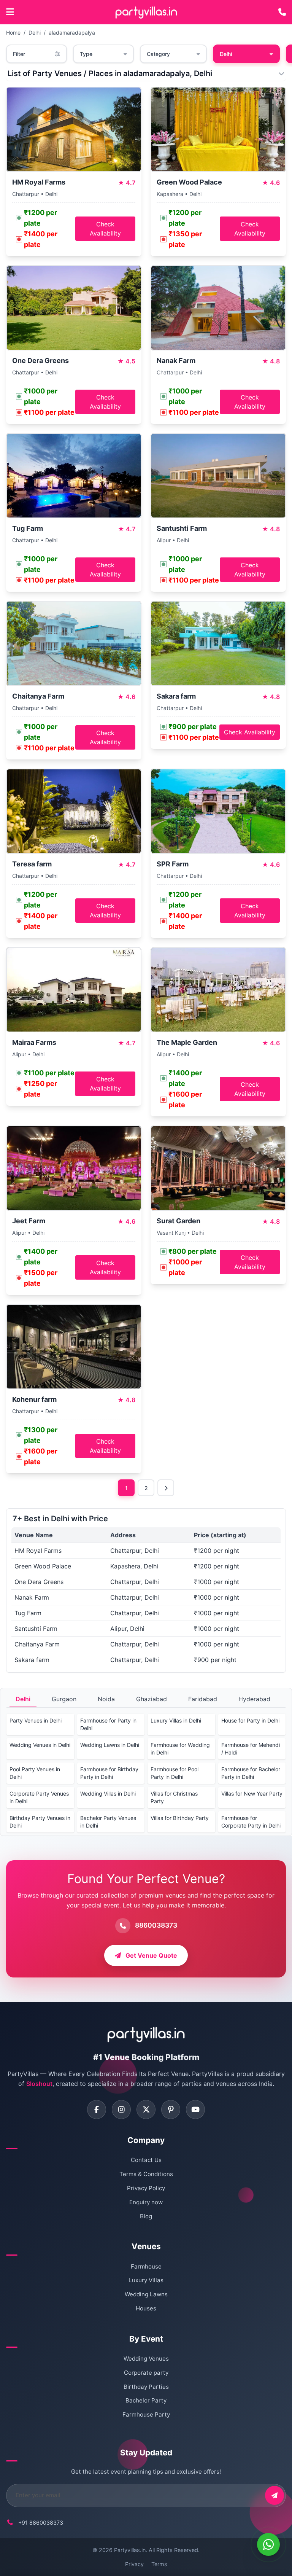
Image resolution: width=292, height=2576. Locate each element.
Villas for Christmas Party (174, 1797)
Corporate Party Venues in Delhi (39, 1797)
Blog (146, 2216)
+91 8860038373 (41, 2523)
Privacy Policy (146, 2188)
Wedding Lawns (146, 2294)
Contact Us (146, 2160)
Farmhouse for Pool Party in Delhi (175, 1773)
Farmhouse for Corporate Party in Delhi (251, 1822)
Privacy (134, 2564)
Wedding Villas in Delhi (108, 1793)
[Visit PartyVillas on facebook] (97, 2110)
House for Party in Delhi (250, 1720)
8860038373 (156, 1925)
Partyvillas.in (130, 2550)
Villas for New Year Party (252, 1793)
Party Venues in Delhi (36, 1720)
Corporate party (146, 2373)
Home (13, 33)
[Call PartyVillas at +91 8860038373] (282, 12)
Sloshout (39, 2084)
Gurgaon (64, 1699)
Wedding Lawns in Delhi (110, 1745)
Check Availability (105, 229)
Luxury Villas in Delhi (176, 1720)
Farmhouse (146, 2266)
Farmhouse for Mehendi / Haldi (251, 1749)
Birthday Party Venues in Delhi (40, 1822)
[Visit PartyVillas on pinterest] (171, 2110)
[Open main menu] (10, 12)
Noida (106, 1699)
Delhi (35, 33)
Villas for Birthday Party (180, 1818)
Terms (159, 2564)
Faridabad (203, 1699)
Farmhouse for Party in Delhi (108, 1724)
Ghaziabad (152, 1699)
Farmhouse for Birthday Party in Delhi (109, 1773)
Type (86, 54)
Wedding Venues (146, 2359)
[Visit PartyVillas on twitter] (146, 2110)
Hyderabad (254, 1699)
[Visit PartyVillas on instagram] (121, 2110)
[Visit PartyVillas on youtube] (195, 2110)
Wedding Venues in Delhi (40, 1745)
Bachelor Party (146, 2400)
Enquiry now (146, 2202)
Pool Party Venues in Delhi (35, 1773)
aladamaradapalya (72, 33)
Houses (146, 2308)
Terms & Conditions (146, 2174)
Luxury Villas (146, 2280)
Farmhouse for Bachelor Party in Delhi (251, 1773)
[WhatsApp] (268, 2544)
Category (158, 54)
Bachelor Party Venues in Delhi (108, 1822)
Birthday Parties (146, 2387)
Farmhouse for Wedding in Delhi (180, 1749)
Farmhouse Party (146, 2414)
